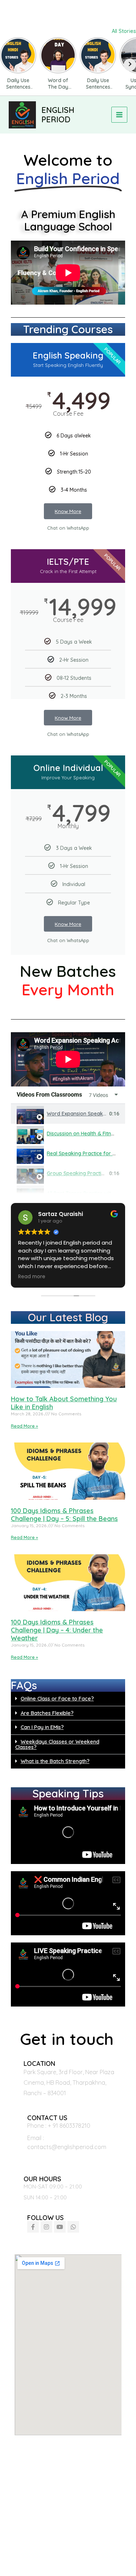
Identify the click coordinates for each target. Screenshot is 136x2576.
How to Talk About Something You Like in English (64, 1403)
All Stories (124, 31)
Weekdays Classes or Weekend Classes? (57, 1744)
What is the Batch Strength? (55, 1761)
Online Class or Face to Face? (57, 1698)
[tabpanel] (68, 1059)
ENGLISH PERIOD (58, 115)
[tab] (68, 1114)
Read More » (24, 1426)
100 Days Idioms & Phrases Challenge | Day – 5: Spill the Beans (64, 1515)
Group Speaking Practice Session (86, 1173)
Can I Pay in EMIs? (42, 1727)
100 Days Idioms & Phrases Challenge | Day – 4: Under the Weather (57, 1630)
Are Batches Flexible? (47, 1713)
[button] (68, 1699)
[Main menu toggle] (119, 115)
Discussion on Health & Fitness (83, 1134)
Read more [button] (31, 1277)
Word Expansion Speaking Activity (88, 1114)
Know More (68, 511)
